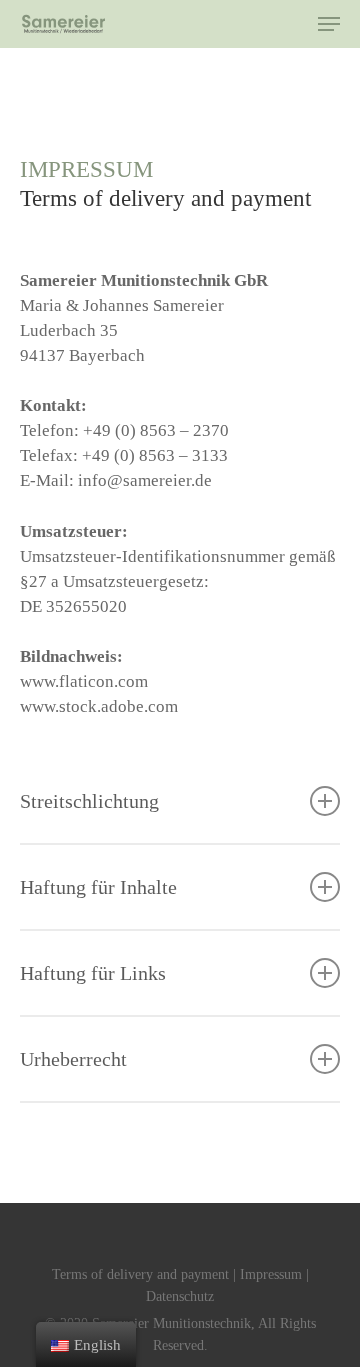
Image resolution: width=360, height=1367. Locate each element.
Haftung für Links (93, 973)
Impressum (271, 1274)
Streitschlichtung (89, 801)
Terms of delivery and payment (140, 1274)
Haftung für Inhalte (98, 887)
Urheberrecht (73, 1059)
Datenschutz (180, 1296)
